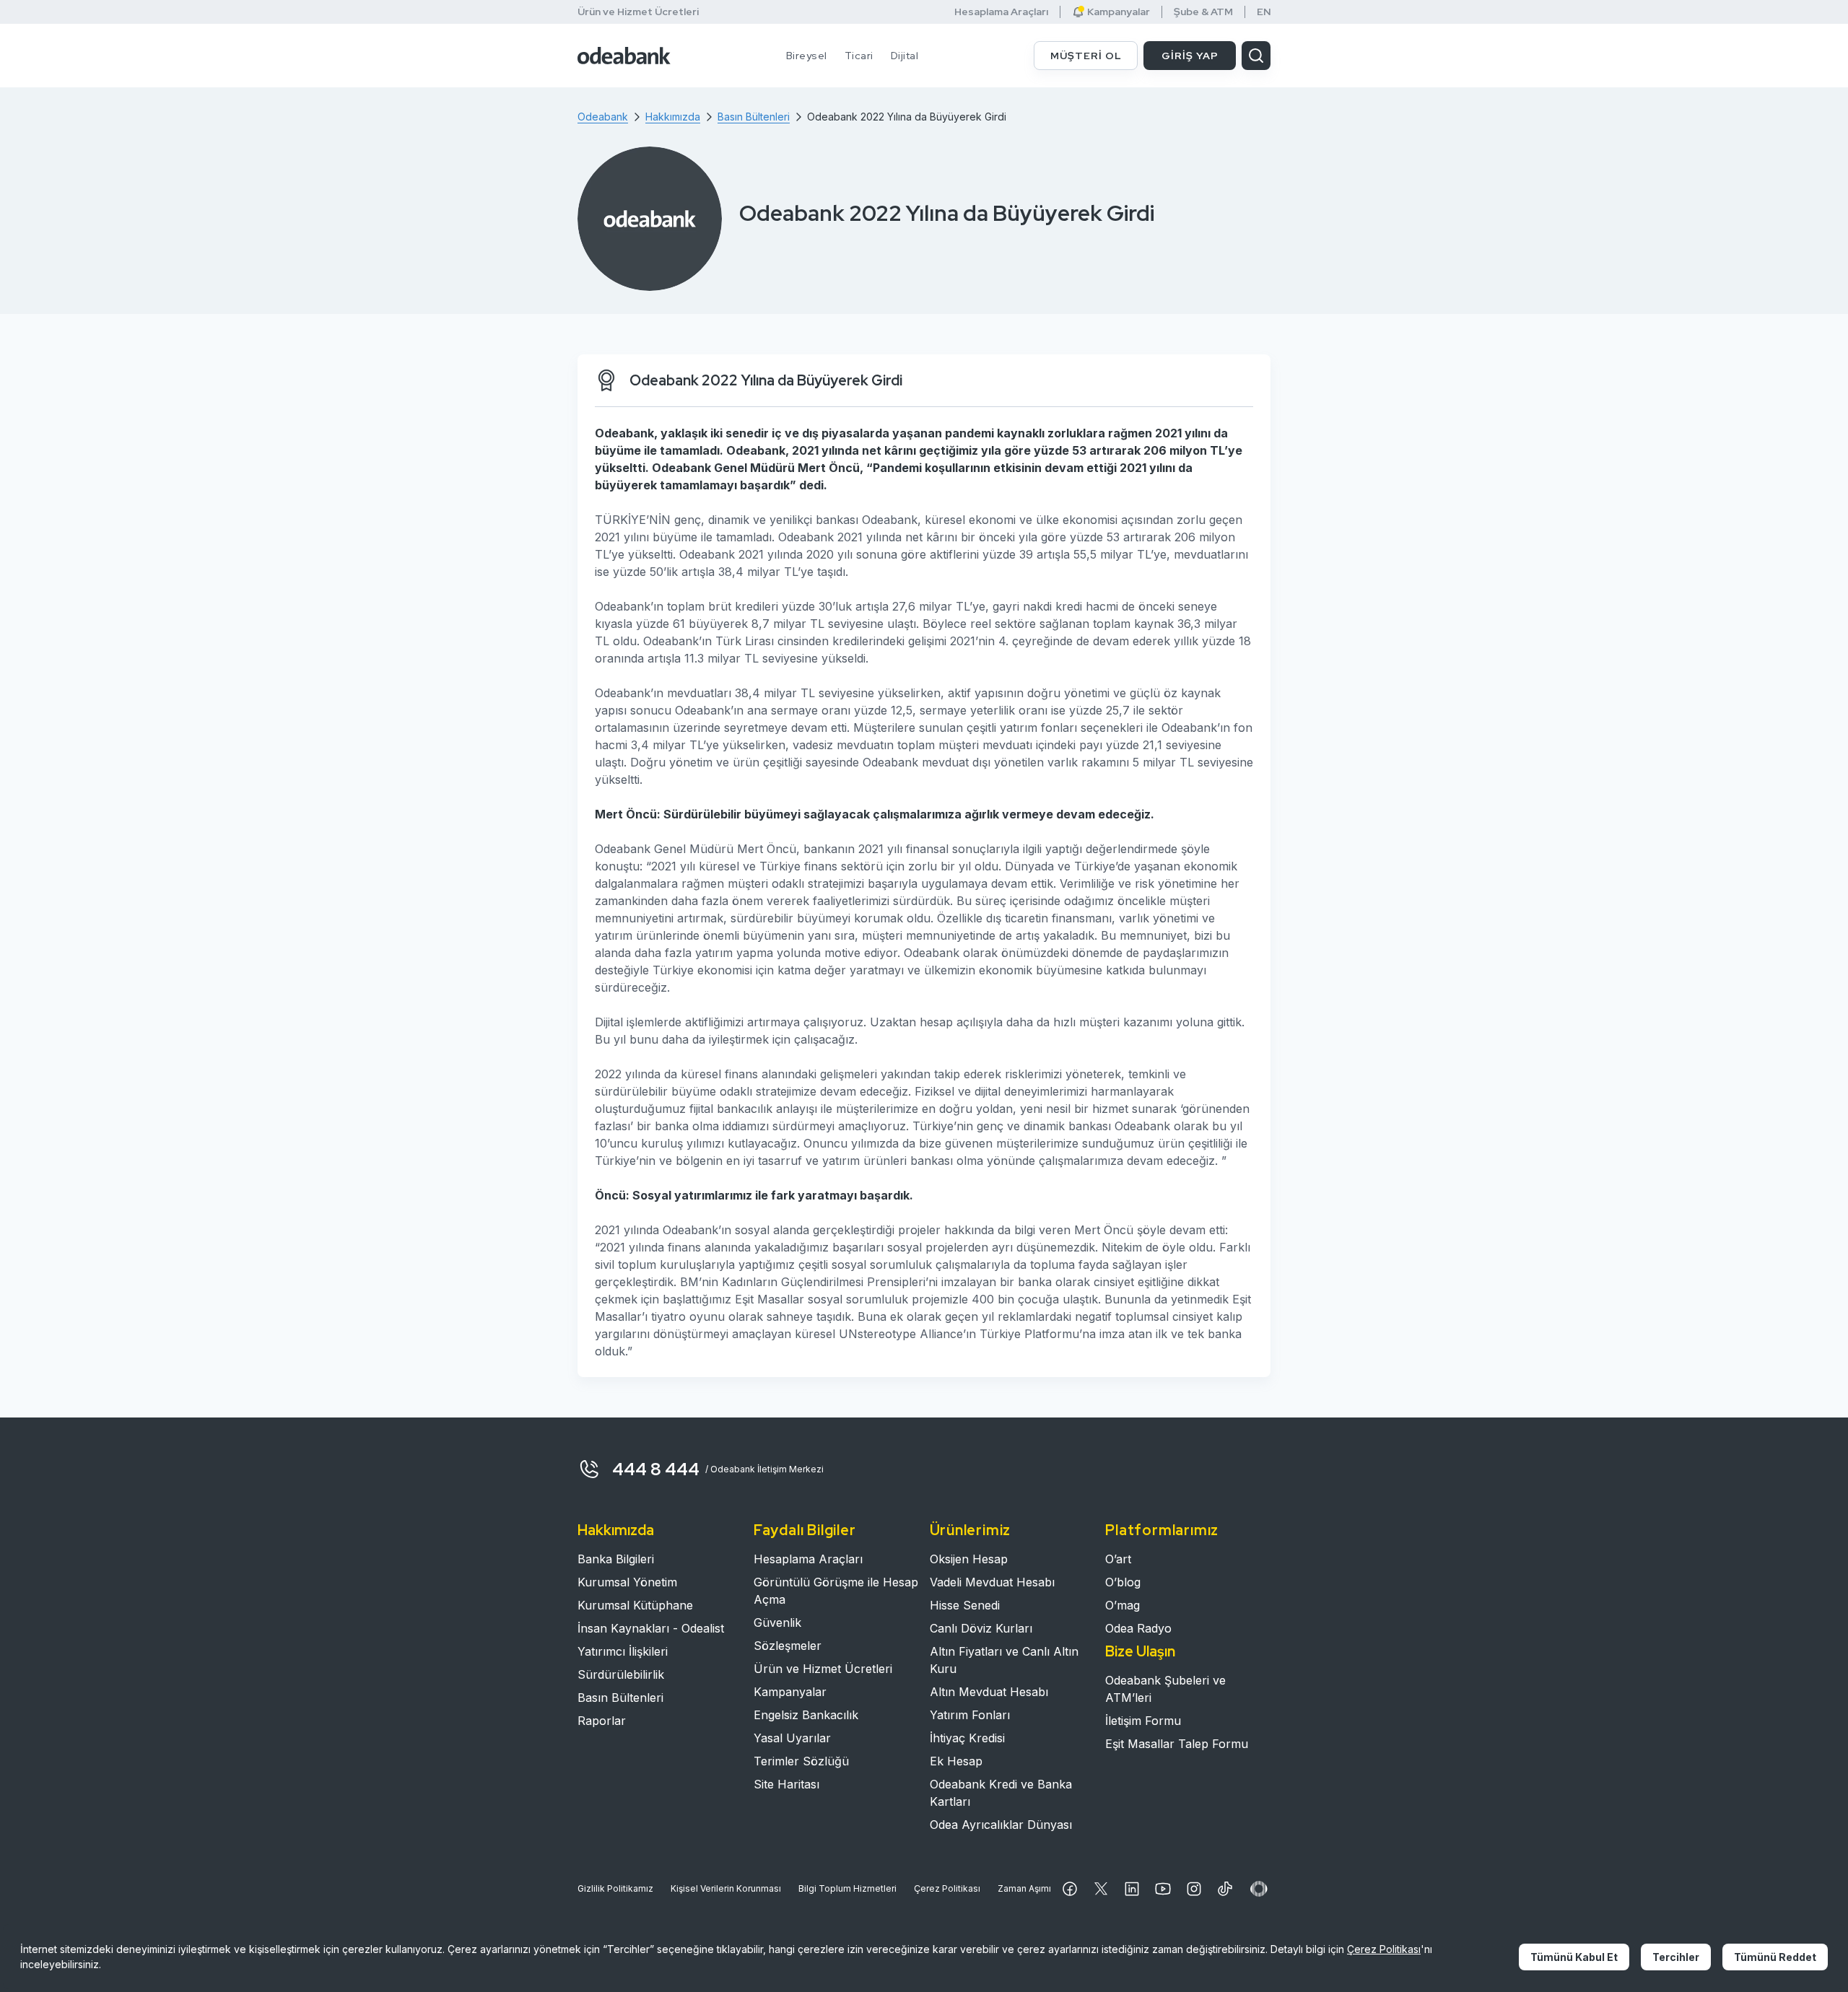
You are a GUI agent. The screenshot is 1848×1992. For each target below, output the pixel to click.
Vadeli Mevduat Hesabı (992, 1582)
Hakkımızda (616, 1530)
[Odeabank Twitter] (1101, 1889)
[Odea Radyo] (1259, 1889)
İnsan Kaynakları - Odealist (651, 1628)
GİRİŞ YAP (1190, 56)
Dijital (905, 56)
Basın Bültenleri (620, 1698)
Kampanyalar (790, 1692)
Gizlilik (615, 1888)
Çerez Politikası (947, 1888)
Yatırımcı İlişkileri (623, 1651)
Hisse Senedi (965, 1605)
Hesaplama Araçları (1001, 12)
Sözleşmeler (788, 1646)
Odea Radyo (1138, 1628)
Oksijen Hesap (969, 1559)
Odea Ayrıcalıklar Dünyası (1001, 1825)
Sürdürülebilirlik (621, 1674)
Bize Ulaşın (1140, 1651)
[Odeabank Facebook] (1070, 1889)
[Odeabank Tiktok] (1225, 1889)
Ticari (859, 56)
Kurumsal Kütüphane (635, 1605)
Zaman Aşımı (1024, 1888)
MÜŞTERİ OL (1086, 56)
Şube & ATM (1203, 12)
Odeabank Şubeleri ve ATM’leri (1165, 1689)
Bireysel (807, 56)
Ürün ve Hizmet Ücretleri (638, 12)
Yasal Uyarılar (792, 1738)
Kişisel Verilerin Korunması (726, 1888)
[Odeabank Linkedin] (1132, 1889)
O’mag (1123, 1605)
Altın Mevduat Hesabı (989, 1692)
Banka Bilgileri (616, 1559)
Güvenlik (777, 1622)
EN (1264, 12)
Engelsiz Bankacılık (806, 1715)
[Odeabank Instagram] (1194, 1889)
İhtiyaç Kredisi (967, 1738)
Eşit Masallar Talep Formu (1177, 1744)
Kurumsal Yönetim (627, 1582)
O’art (1118, 1559)
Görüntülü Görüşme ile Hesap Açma (836, 1591)
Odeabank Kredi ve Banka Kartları (1001, 1793)
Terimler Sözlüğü (801, 1761)
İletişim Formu (1143, 1721)
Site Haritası (786, 1784)
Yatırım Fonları (970, 1715)
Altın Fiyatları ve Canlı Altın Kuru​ (1004, 1660)
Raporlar (602, 1721)
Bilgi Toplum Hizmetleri (847, 1888)
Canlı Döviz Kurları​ (981, 1628)
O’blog (1123, 1582)
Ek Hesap (956, 1761)
